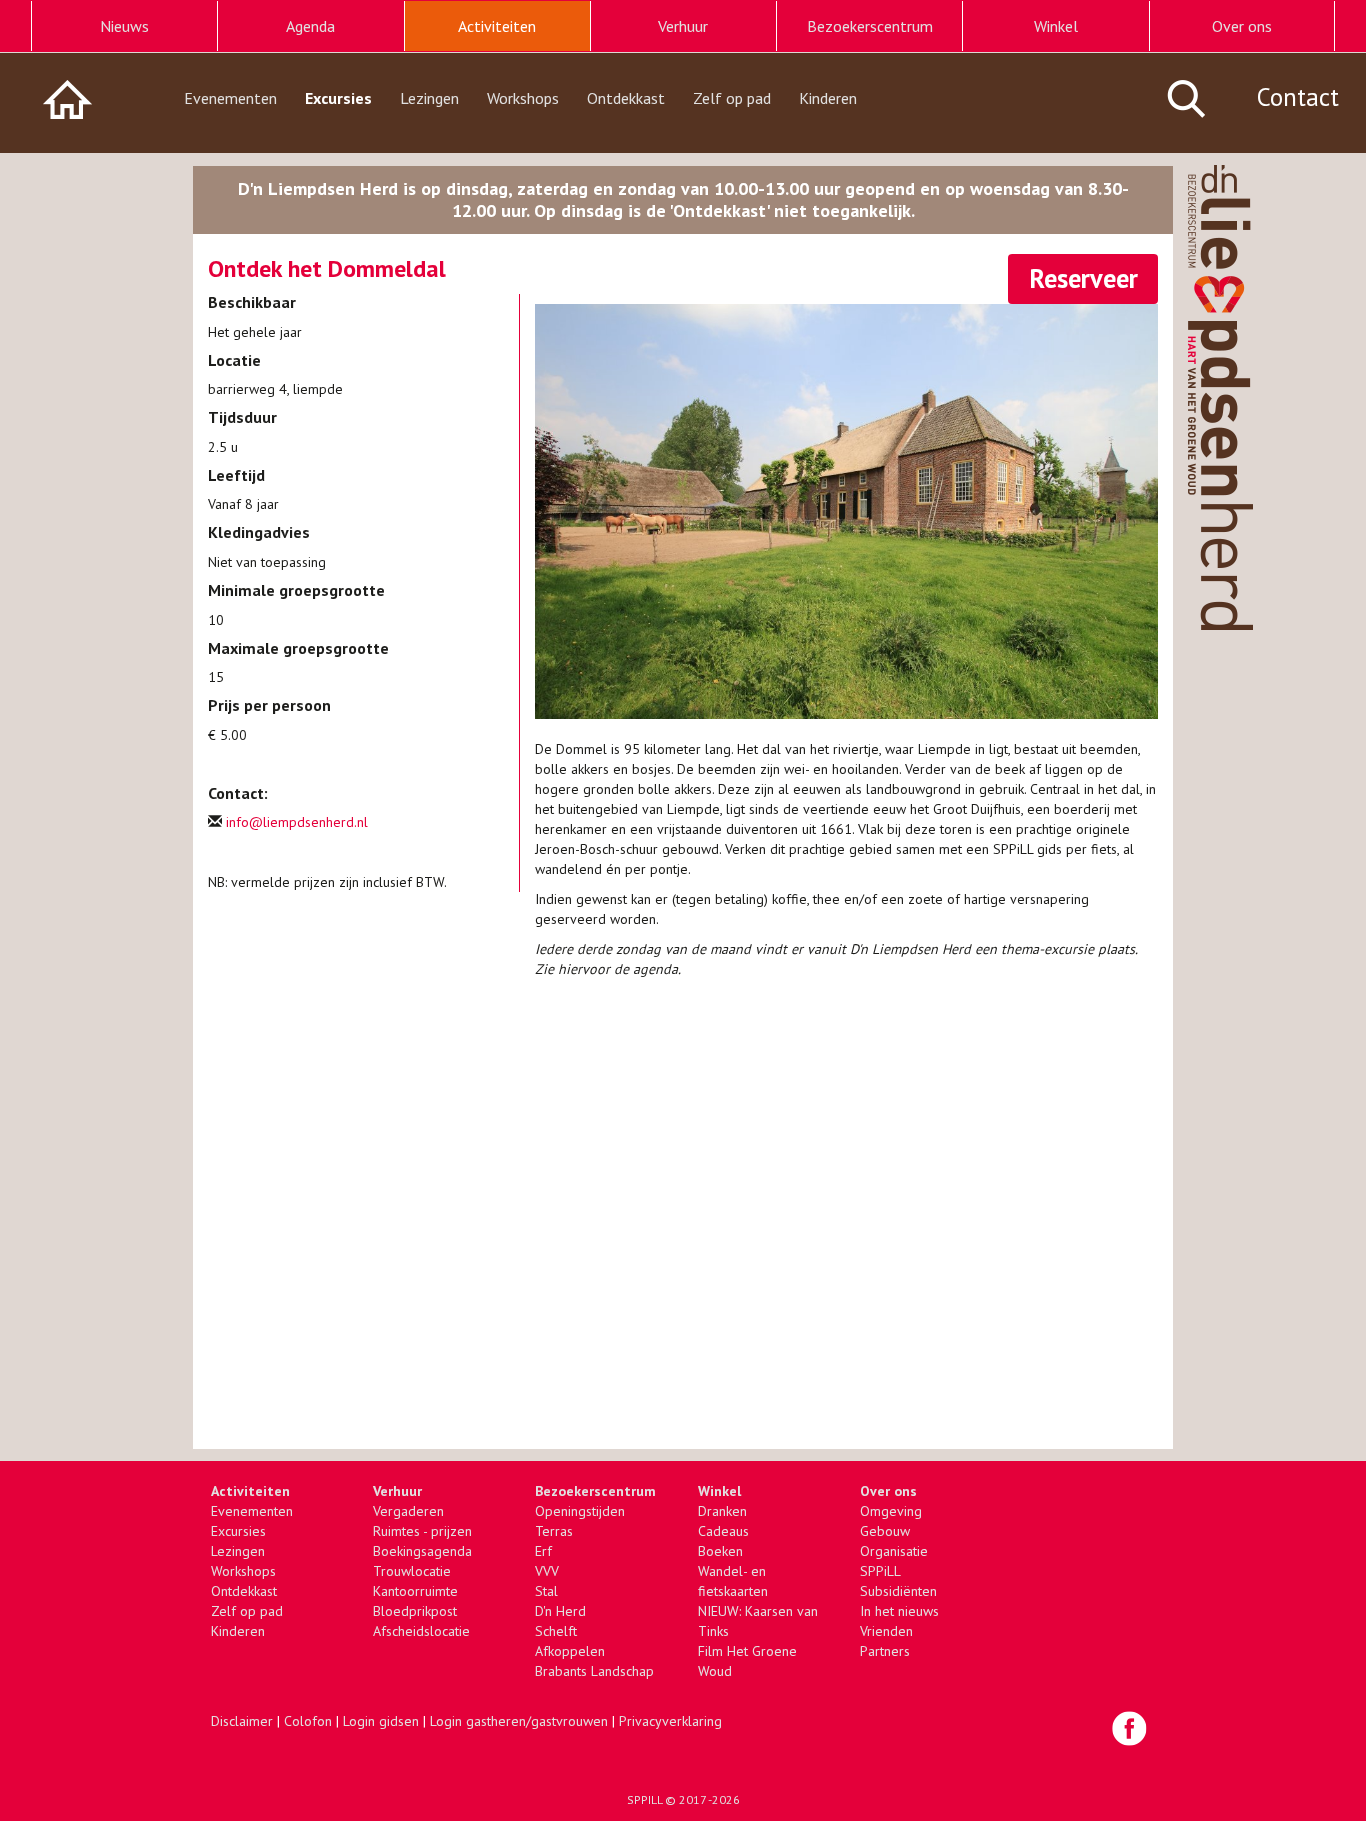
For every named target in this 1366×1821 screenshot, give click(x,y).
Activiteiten (497, 26)
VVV (547, 1571)
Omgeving (891, 1511)
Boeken (720, 1551)
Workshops (523, 98)
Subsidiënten (898, 1591)
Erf (543, 1551)
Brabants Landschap (594, 1671)
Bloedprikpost (415, 1611)
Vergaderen (408, 1511)
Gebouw (885, 1531)
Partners (885, 1651)
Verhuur (683, 26)
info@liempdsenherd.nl (297, 822)
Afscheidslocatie (421, 1631)
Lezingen (429, 98)
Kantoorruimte (415, 1591)
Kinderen (828, 98)
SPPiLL (880, 1571)
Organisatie (894, 1551)
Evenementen (230, 98)
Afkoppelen (570, 1651)
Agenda (310, 26)
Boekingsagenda (422, 1551)
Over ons (1242, 26)
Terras (554, 1531)
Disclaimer (242, 1721)
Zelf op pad (732, 98)
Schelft (556, 1631)
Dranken (722, 1511)
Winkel (1056, 26)
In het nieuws (899, 1611)
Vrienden (886, 1631)
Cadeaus (723, 1531)
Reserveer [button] (1083, 278)
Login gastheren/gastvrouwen (519, 1721)
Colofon (308, 1721)
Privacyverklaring (670, 1721)
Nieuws (124, 26)
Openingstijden (580, 1511)
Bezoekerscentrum (870, 26)
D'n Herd (560, 1611)
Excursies (338, 98)
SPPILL (644, 1799)
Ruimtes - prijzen (422, 1531)
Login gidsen (381, 1721)
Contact (1298, 97)
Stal (546, 1591)
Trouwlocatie (412, 1571)
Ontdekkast (626, 98)
